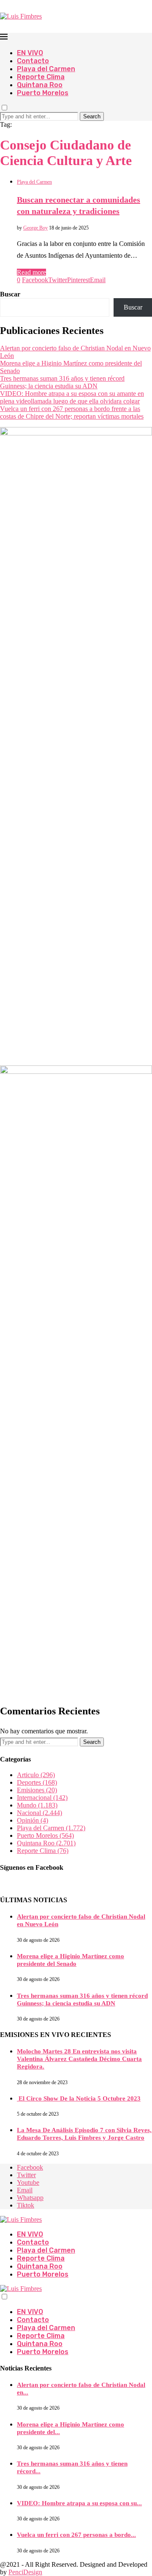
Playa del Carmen (46, 69)
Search (92, 116)
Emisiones (37, 1790)
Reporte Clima (41, 77)
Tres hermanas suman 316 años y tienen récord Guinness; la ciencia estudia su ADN (62, 382)
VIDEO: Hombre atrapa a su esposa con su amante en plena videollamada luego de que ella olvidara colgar (72, 397)
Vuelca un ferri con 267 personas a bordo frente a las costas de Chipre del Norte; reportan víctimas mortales (72, 412)
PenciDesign (25, 2572)
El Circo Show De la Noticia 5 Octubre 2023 (79, 2098)
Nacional (39, 1813)
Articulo (36, 1775)
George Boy (35, 228)
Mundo (37, 1805)
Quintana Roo (40, 85)
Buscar (10, 294)
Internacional (42, 1798)
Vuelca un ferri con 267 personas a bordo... (76, 2535)
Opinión (33, 1820)
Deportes (37, 1782)
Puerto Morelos (43, 93)
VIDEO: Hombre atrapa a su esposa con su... (79, 2503)
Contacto (33, 61)
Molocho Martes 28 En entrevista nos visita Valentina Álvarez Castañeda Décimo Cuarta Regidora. (79, 2059)
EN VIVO (30, 53)
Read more (31, 272)
